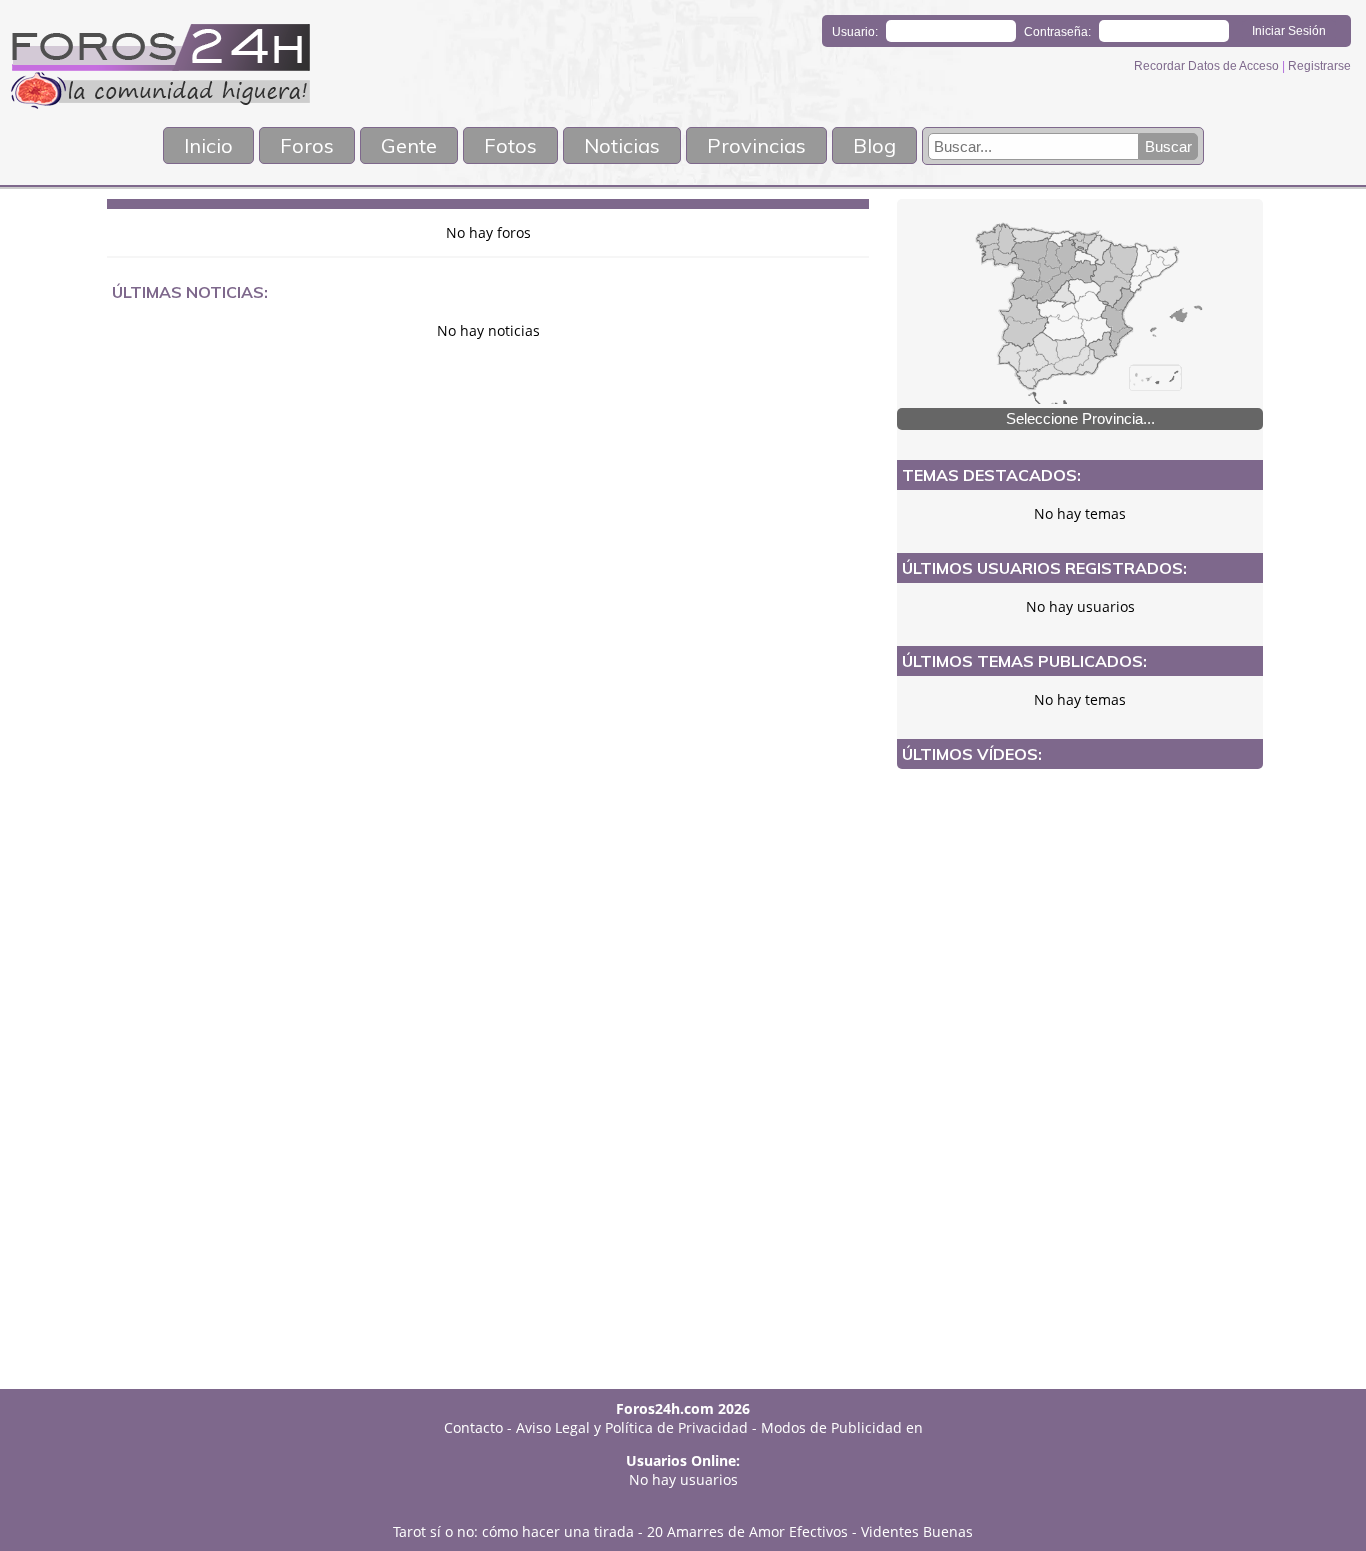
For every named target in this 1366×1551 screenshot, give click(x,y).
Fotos (510, 145)
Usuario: (855, 32)
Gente (409, 145)
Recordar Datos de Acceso (1208, 66)
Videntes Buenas (917, 1531)
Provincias (756, 145)
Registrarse (1319, 66)
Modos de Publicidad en (842, 1427)
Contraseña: (1057, 32)
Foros (307, 145)
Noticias (622, 145)
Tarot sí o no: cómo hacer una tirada (513, 1531)
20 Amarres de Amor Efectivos (747, 1531)
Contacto (473, 1427)
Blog (874, 145)
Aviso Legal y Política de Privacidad (632, 1427)
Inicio (208, 145)
